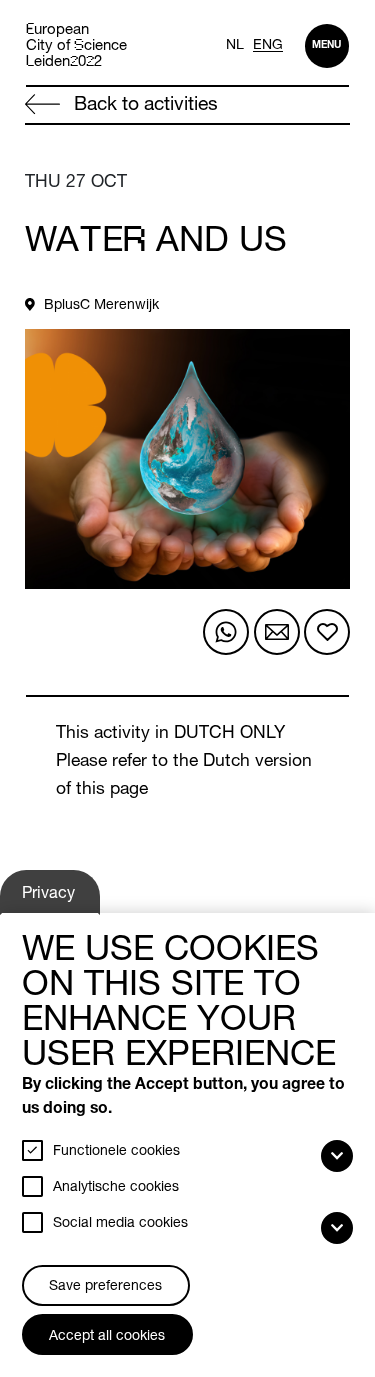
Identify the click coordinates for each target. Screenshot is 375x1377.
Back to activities (143, 106)
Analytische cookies (116, 1188)
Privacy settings (51, 900)
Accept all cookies (107, 1337)
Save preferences (105, 1287)
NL (235, 46)
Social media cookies (120, 1224)
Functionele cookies (116, 1152)
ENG (268, 46)
